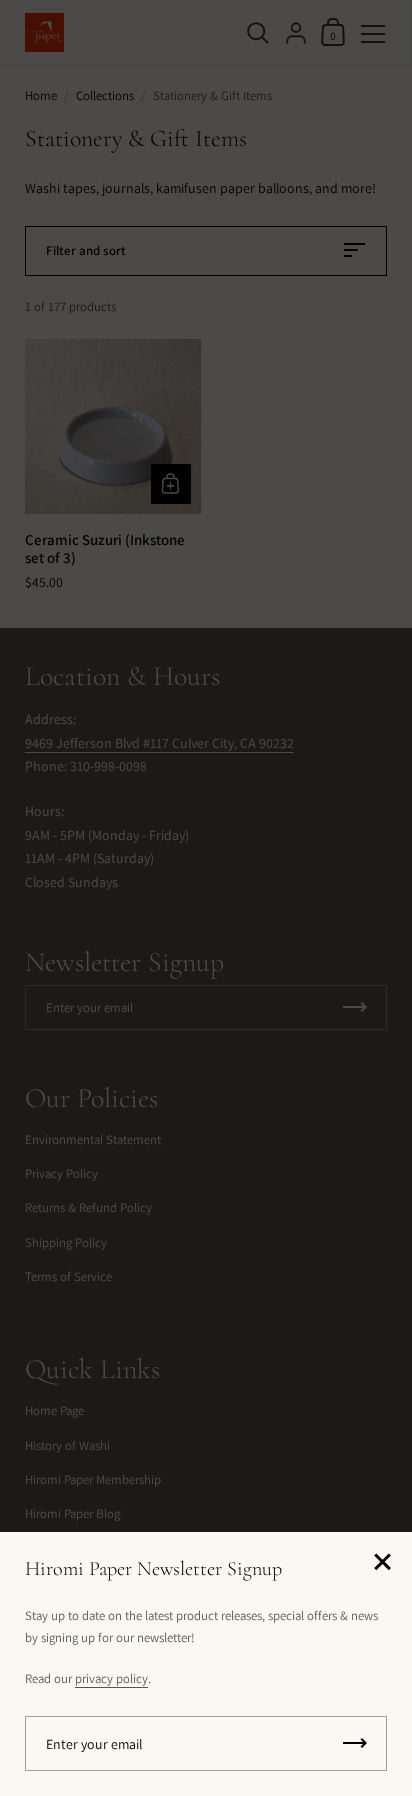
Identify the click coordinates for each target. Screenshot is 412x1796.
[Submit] (355, 1743)
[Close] (382, 1563)
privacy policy (111, 1678)
